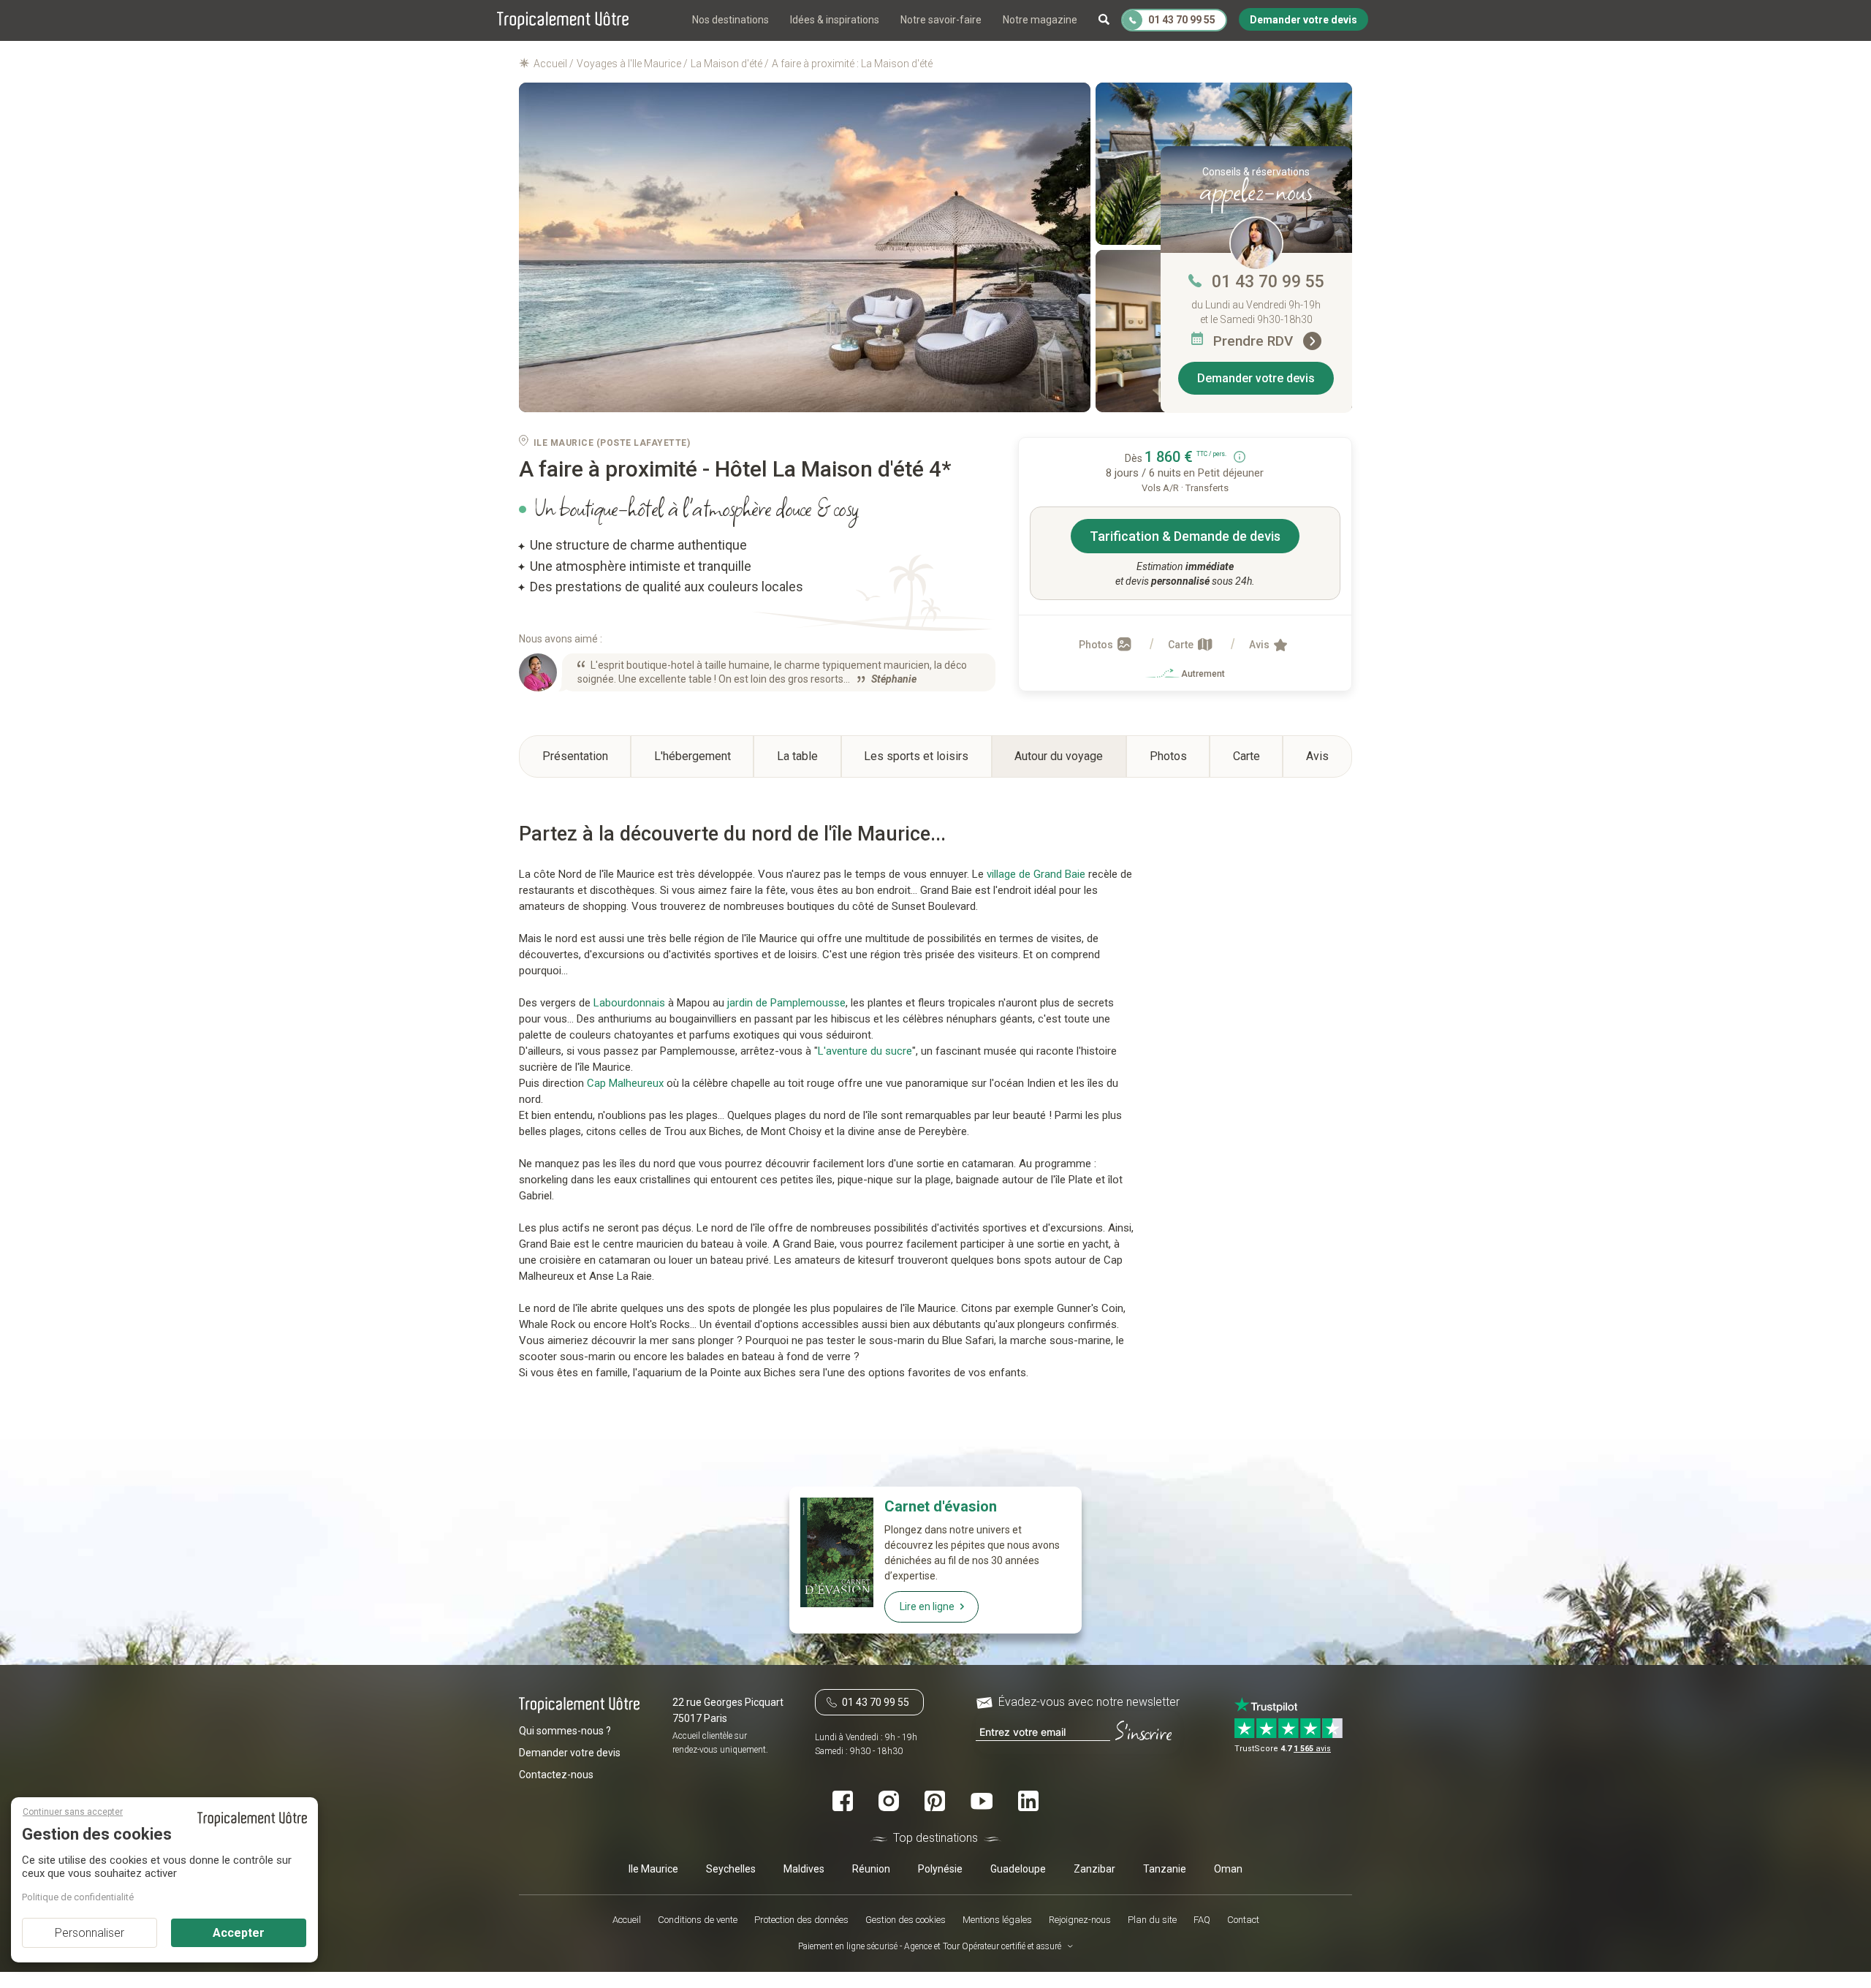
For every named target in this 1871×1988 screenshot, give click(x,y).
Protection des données (801, 1920)
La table (797, 756)
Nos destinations (730, 20)
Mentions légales (997, 1920)
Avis (1260, 645)
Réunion (871, 1868)
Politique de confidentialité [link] (78, 1897)
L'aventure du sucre (865, 1051)
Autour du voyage (1059, 756)
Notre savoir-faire (941, 20)
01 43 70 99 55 (1268, 282)
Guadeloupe (1018, 1868)
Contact (1243, 1920)
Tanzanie (1165, 1868)
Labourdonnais (629, 1003)
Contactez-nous (556, 1775)
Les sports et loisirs (916, 756)
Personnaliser (90, 1933)
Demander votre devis (1256, 378)
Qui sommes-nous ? (565, 1731)
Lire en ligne (927, 1606)
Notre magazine (1040, 20)
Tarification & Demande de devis (1185, 536)
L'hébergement (692, 756)
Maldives (804, 1868)
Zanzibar (1094, 1868)
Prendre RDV (1255, 341)
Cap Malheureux (625, 1083)
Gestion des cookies (906, 1920)
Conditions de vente (698, 1920)
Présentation (575, 756)
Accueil (627, 1920)
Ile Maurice (653, 1868)
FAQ (1202, 1920)
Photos (1097, 645)
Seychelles (731, 1868)
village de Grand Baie (1036, 874)
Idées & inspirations (835, 20)
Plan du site (1152, 1920)
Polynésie (940, 1868)
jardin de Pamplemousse (786, 1003)
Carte (1182, 645)
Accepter (239, 1933)
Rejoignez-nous (1080, 1920)
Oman (1228, 1868)
